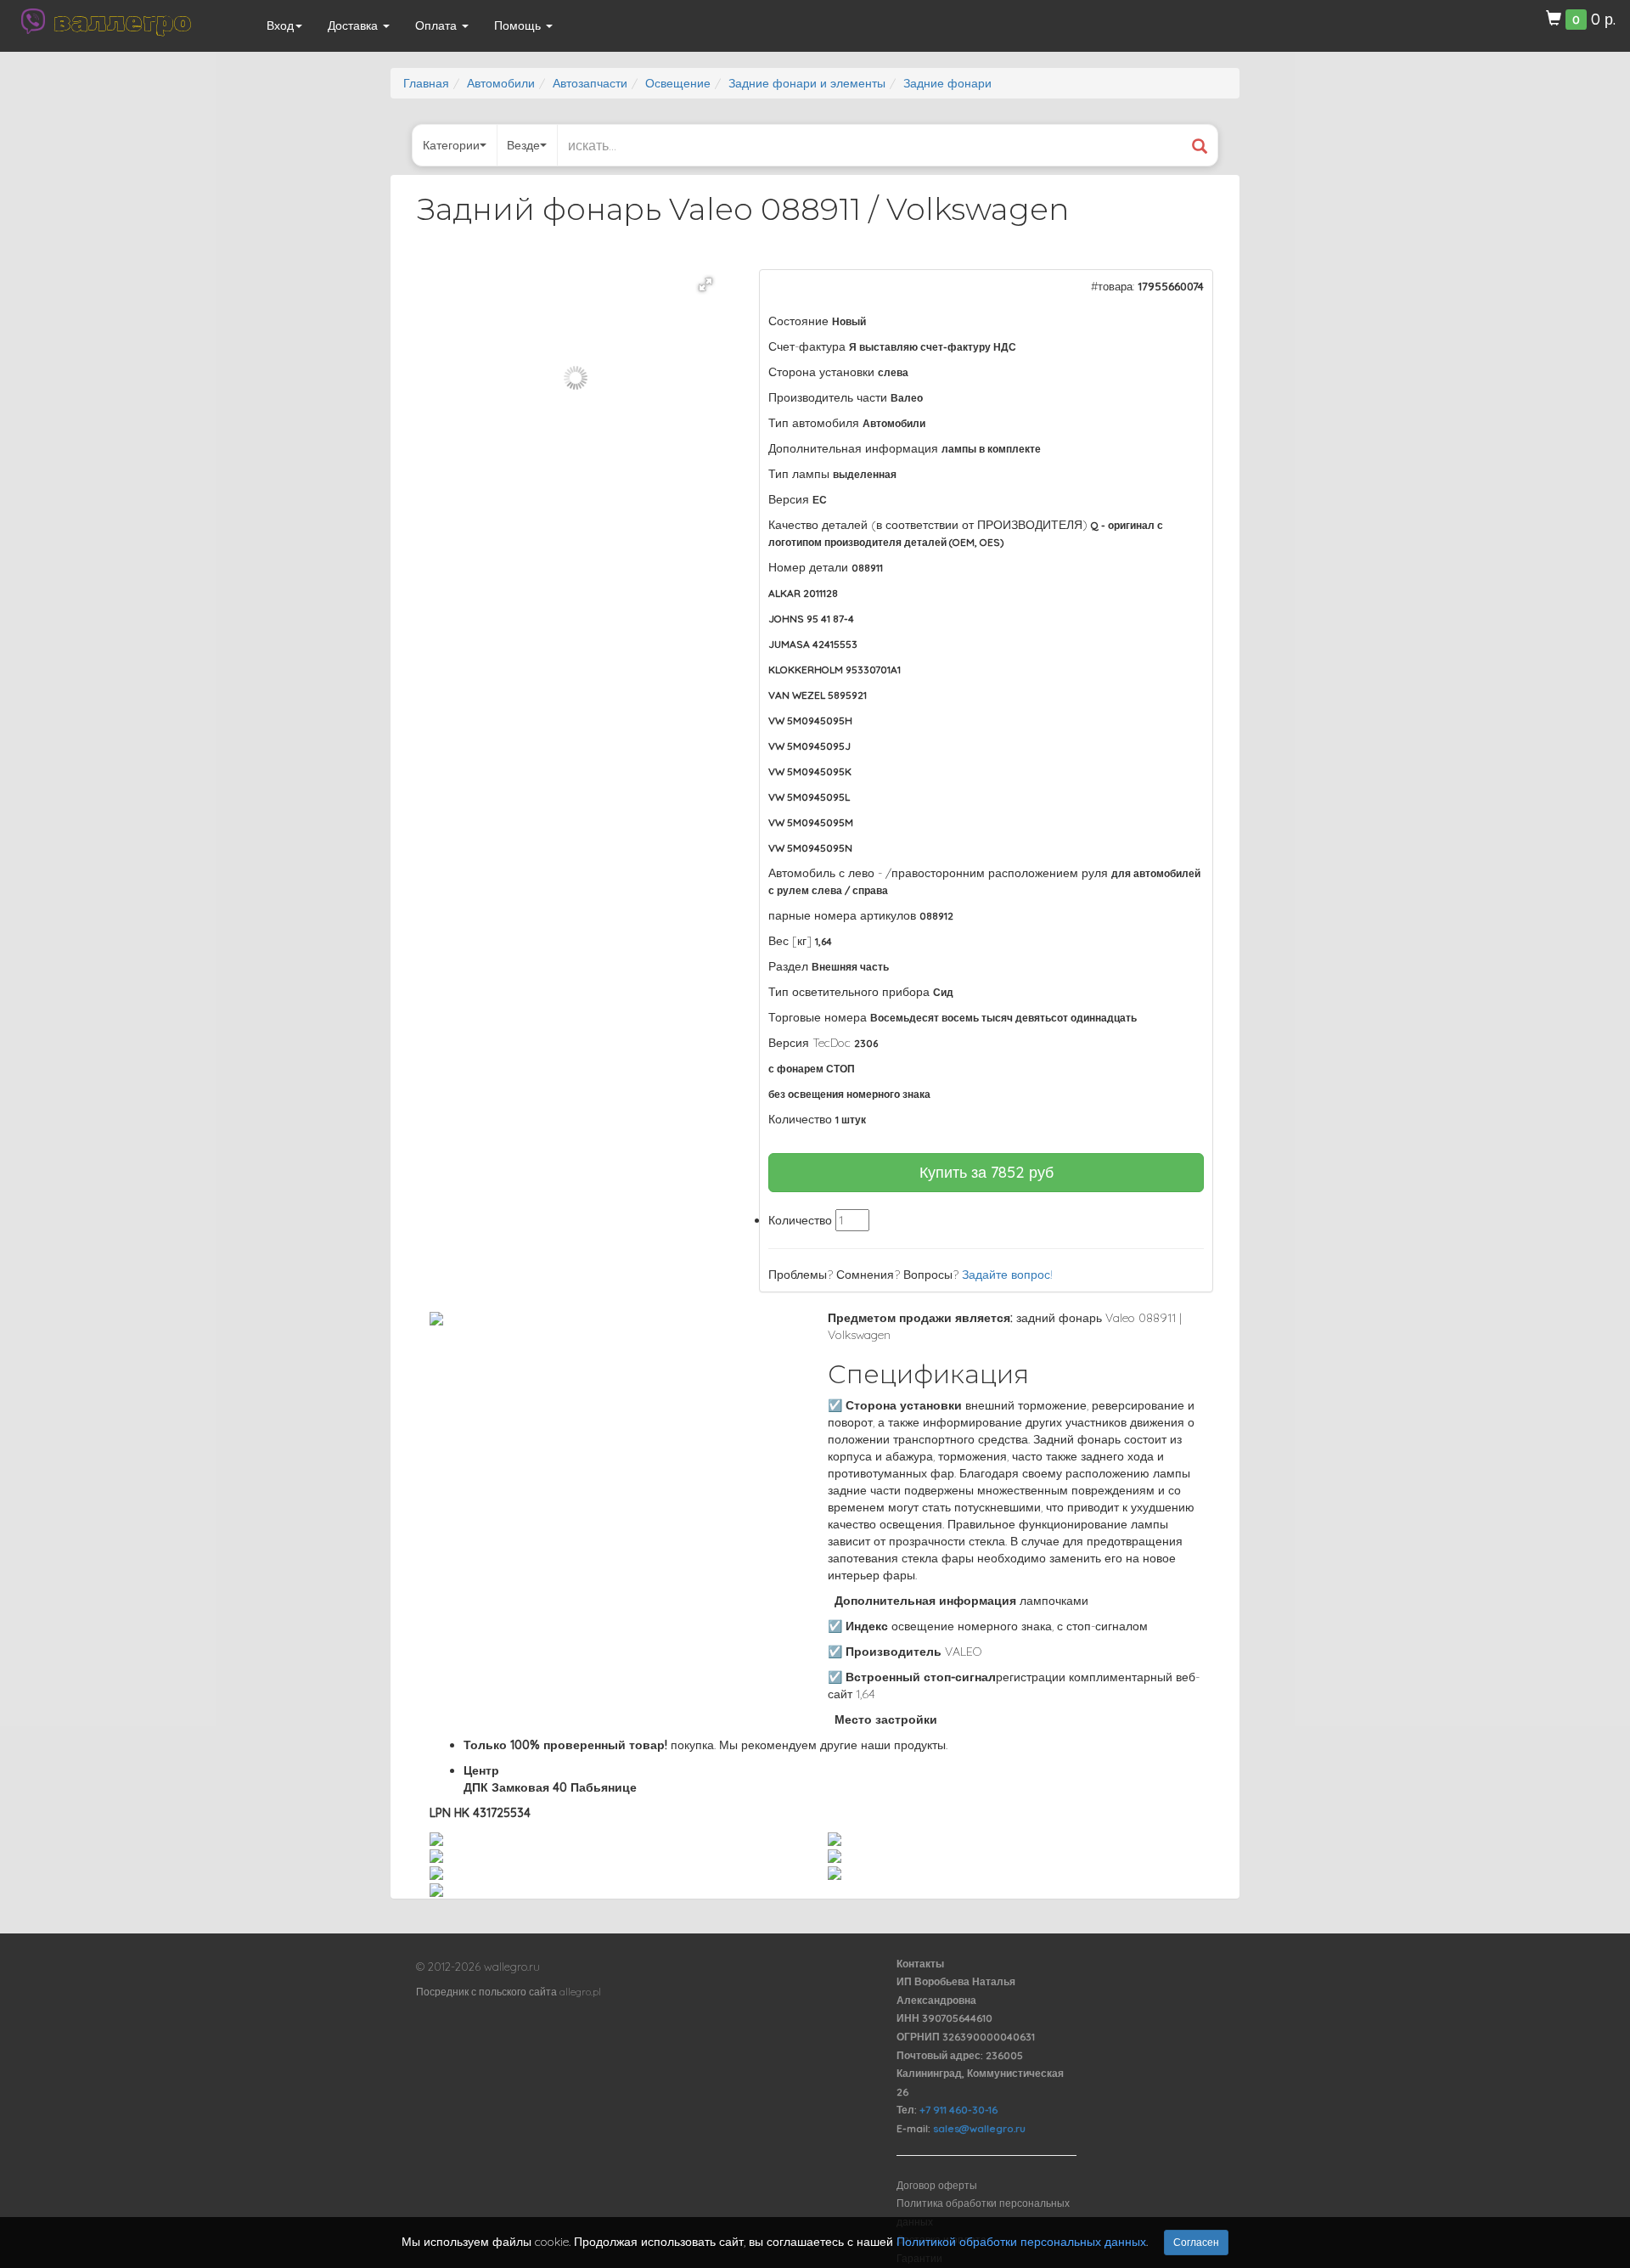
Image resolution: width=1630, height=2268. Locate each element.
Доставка (354, 25)
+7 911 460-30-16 (958, 2110)
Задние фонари (947, 83)
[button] (705, 284)
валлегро (122, 21)
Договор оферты (937, 2185)
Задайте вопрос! (1007, 1275)
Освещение (678, 83)
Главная (426, 83)
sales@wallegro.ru (979, 2128)
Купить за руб (986, 1172)
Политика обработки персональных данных (983, 2212)
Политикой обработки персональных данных (1021, 2242)
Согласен (1196, 2242)
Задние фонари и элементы (807, 83)
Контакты (920, 1964)
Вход (280, 25)
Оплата (438, 25)
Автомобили (501, 83)
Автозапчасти (590, 83)
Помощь (519, 25)
